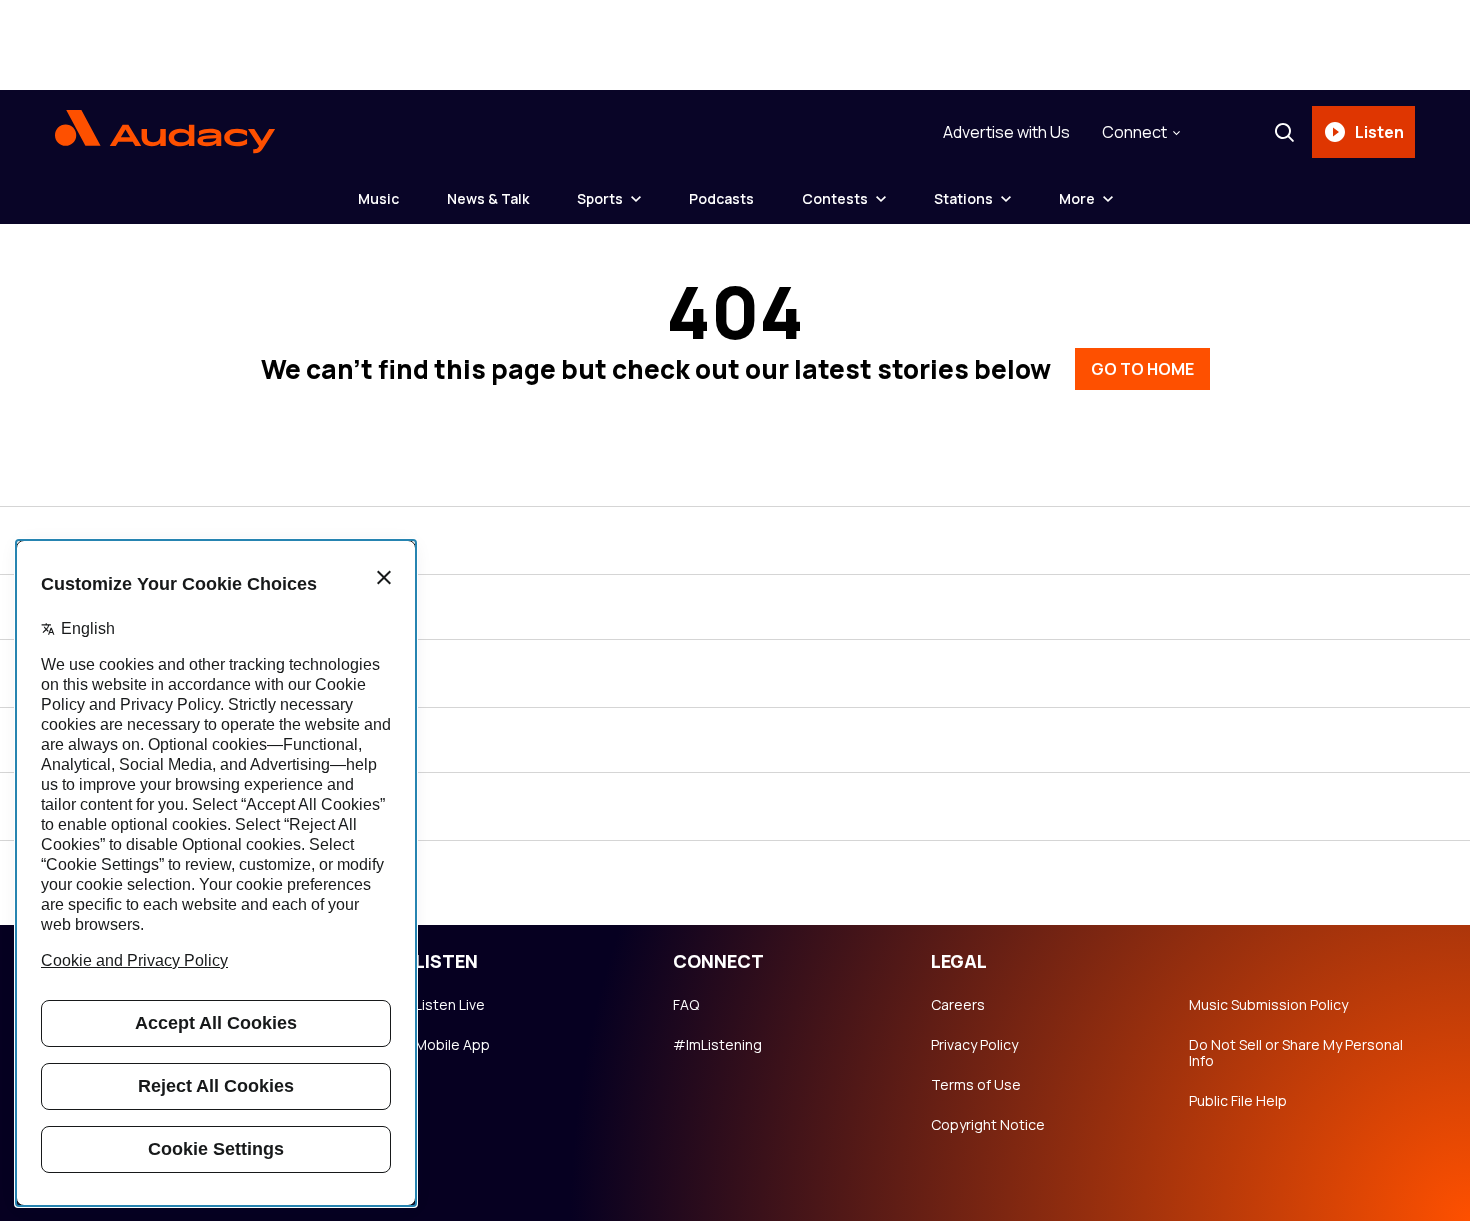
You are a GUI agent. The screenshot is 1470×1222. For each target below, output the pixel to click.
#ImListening (717, 1045)
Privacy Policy (974, 1045)
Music (378, 198)
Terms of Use (976, 1085)
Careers (958, 1005)
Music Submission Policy (1268, 1005)
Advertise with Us (1006, 132)
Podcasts (721, 198)
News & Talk (488, 198)
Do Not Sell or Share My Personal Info (1296, 1053)
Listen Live (450, 1005)
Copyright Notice (988, 1125)
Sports (600, 198)
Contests (835, 198)
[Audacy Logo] (165, 132)
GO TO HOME (1142, 369)
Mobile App (452, 1045)
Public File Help (1238, 1101)
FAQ (686, 1005)
